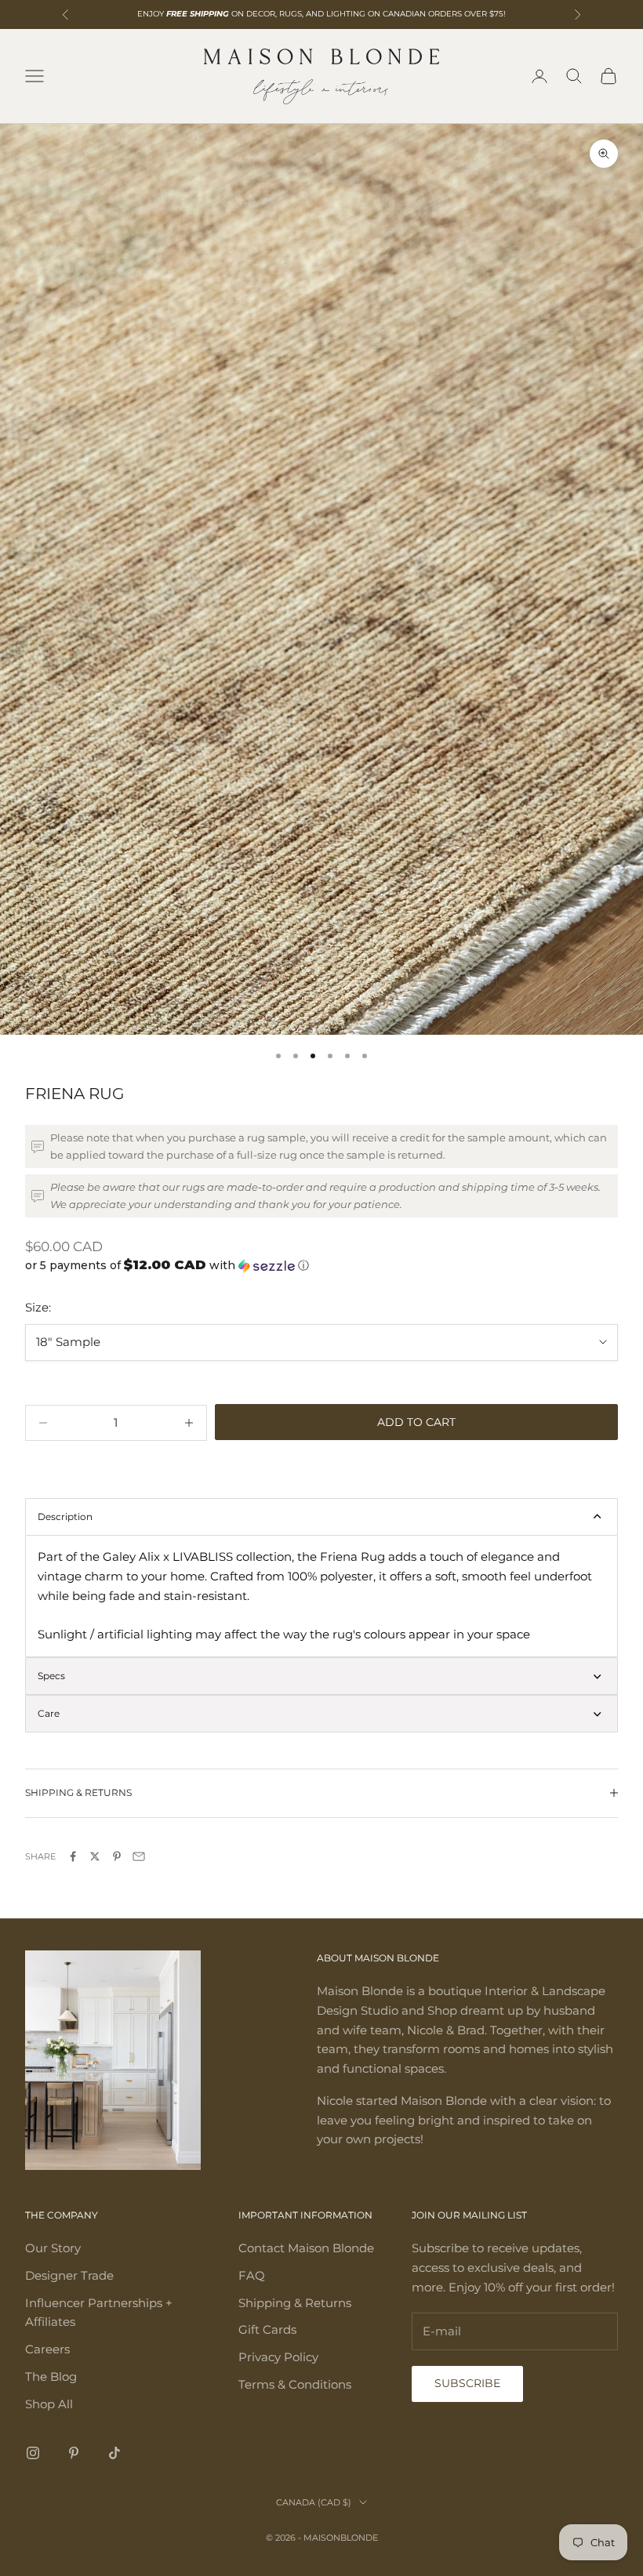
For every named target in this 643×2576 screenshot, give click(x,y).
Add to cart (416, 1422)
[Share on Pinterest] (117, 1856)
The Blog (51, 2376)
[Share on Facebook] (73, 1856)
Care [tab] (49, 1713)
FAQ (252, 2275)
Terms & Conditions (295, 2384)
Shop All (49, 2404)
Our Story (53, 2248)
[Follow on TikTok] (114, 2453)
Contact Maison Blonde (306, 2248)
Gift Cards (267, 2329)
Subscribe (467, 2383)
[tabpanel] (321, 1596)
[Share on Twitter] (95, 1856)
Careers (47, 2349)
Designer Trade (69, 2275)
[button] (321, 1265)
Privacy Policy (278, 2357)
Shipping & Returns (295, 2303)
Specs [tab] (51, 1676)
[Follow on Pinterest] (74, 2453)
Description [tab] (65, 1517)
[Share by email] (139, 1856)
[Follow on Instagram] (33, 2453)
